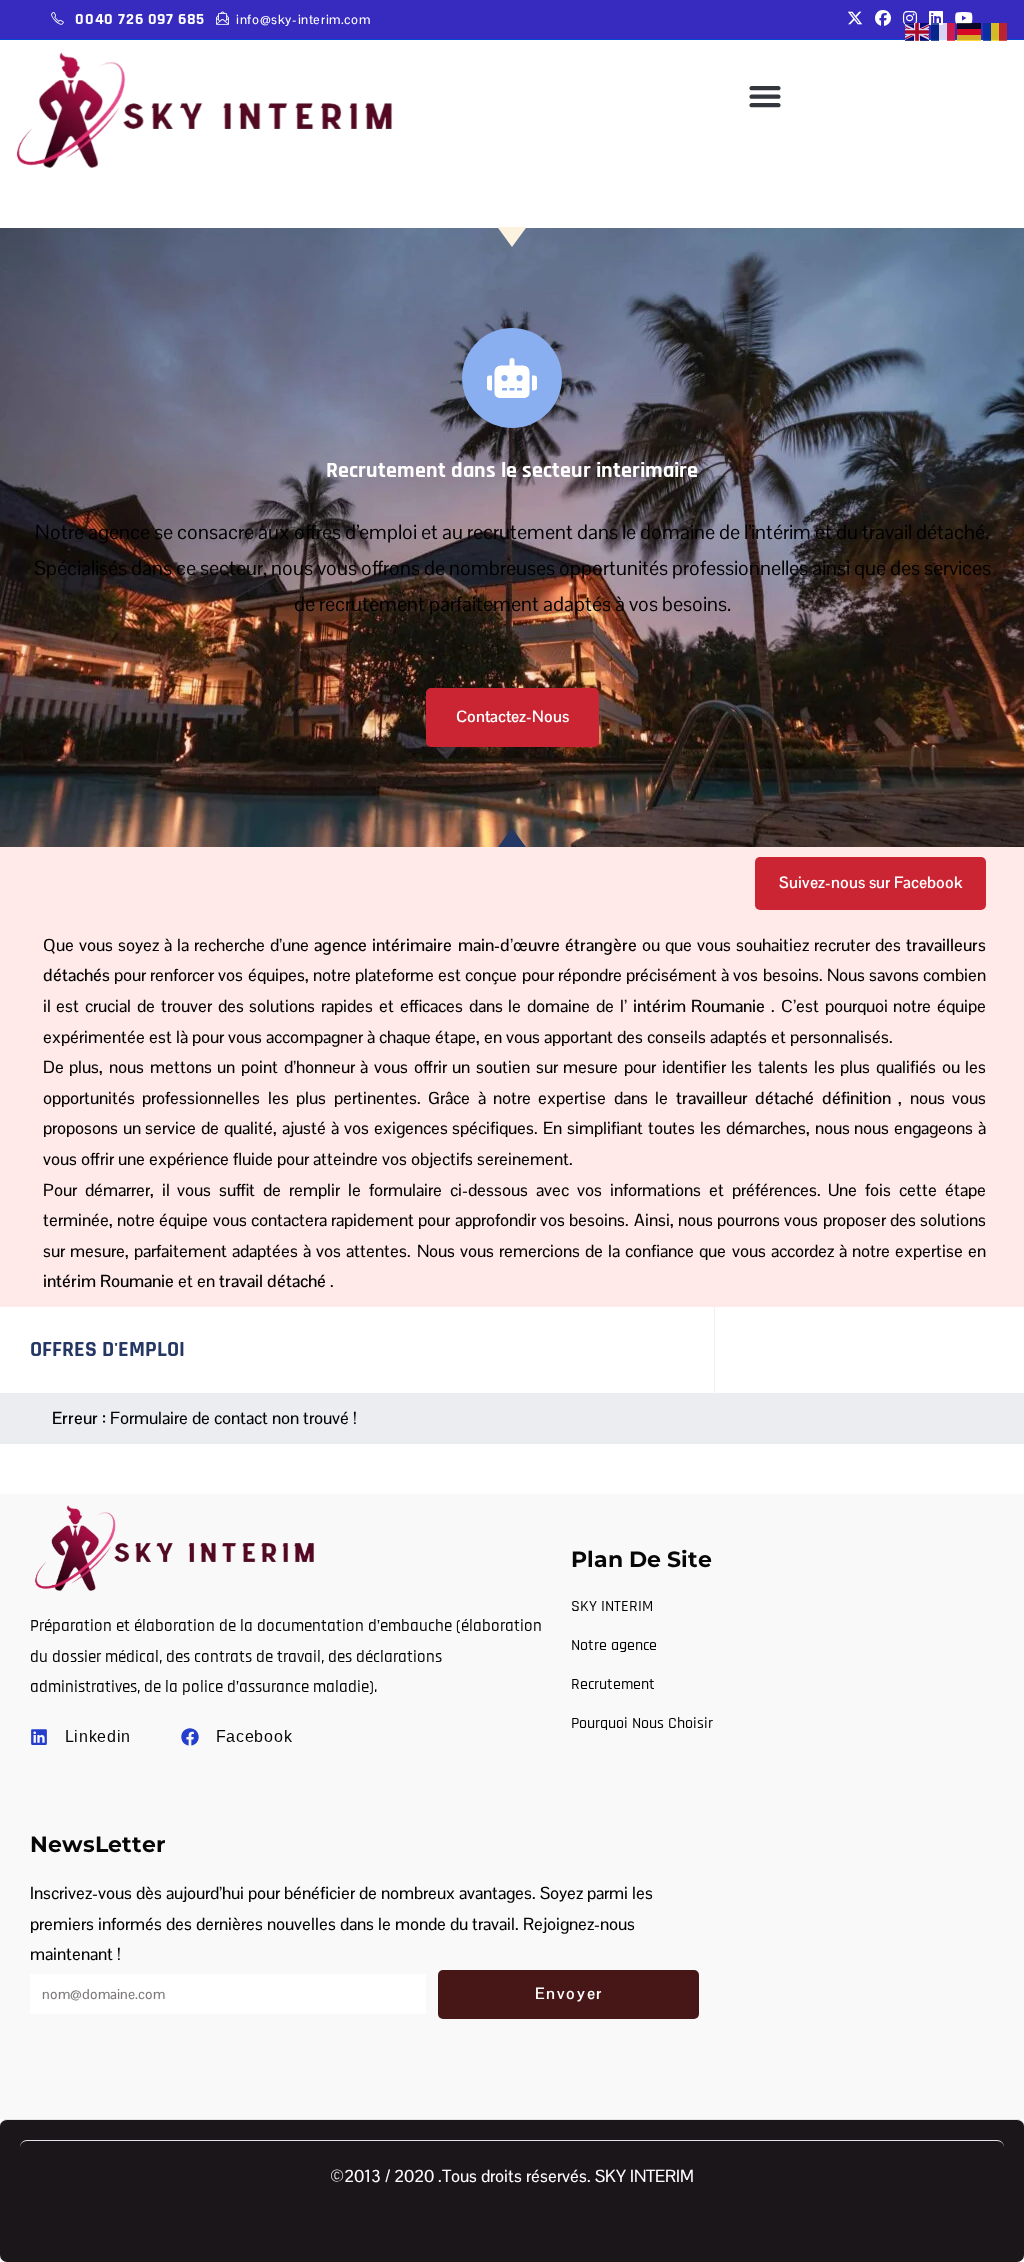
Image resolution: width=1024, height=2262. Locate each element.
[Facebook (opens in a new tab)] (883, 19)
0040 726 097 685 (140, 19)
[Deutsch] (970, 31)
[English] (918, 31)
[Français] (944, 31)
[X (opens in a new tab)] (855, 19)
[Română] (996, 31)
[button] (764, 95)
